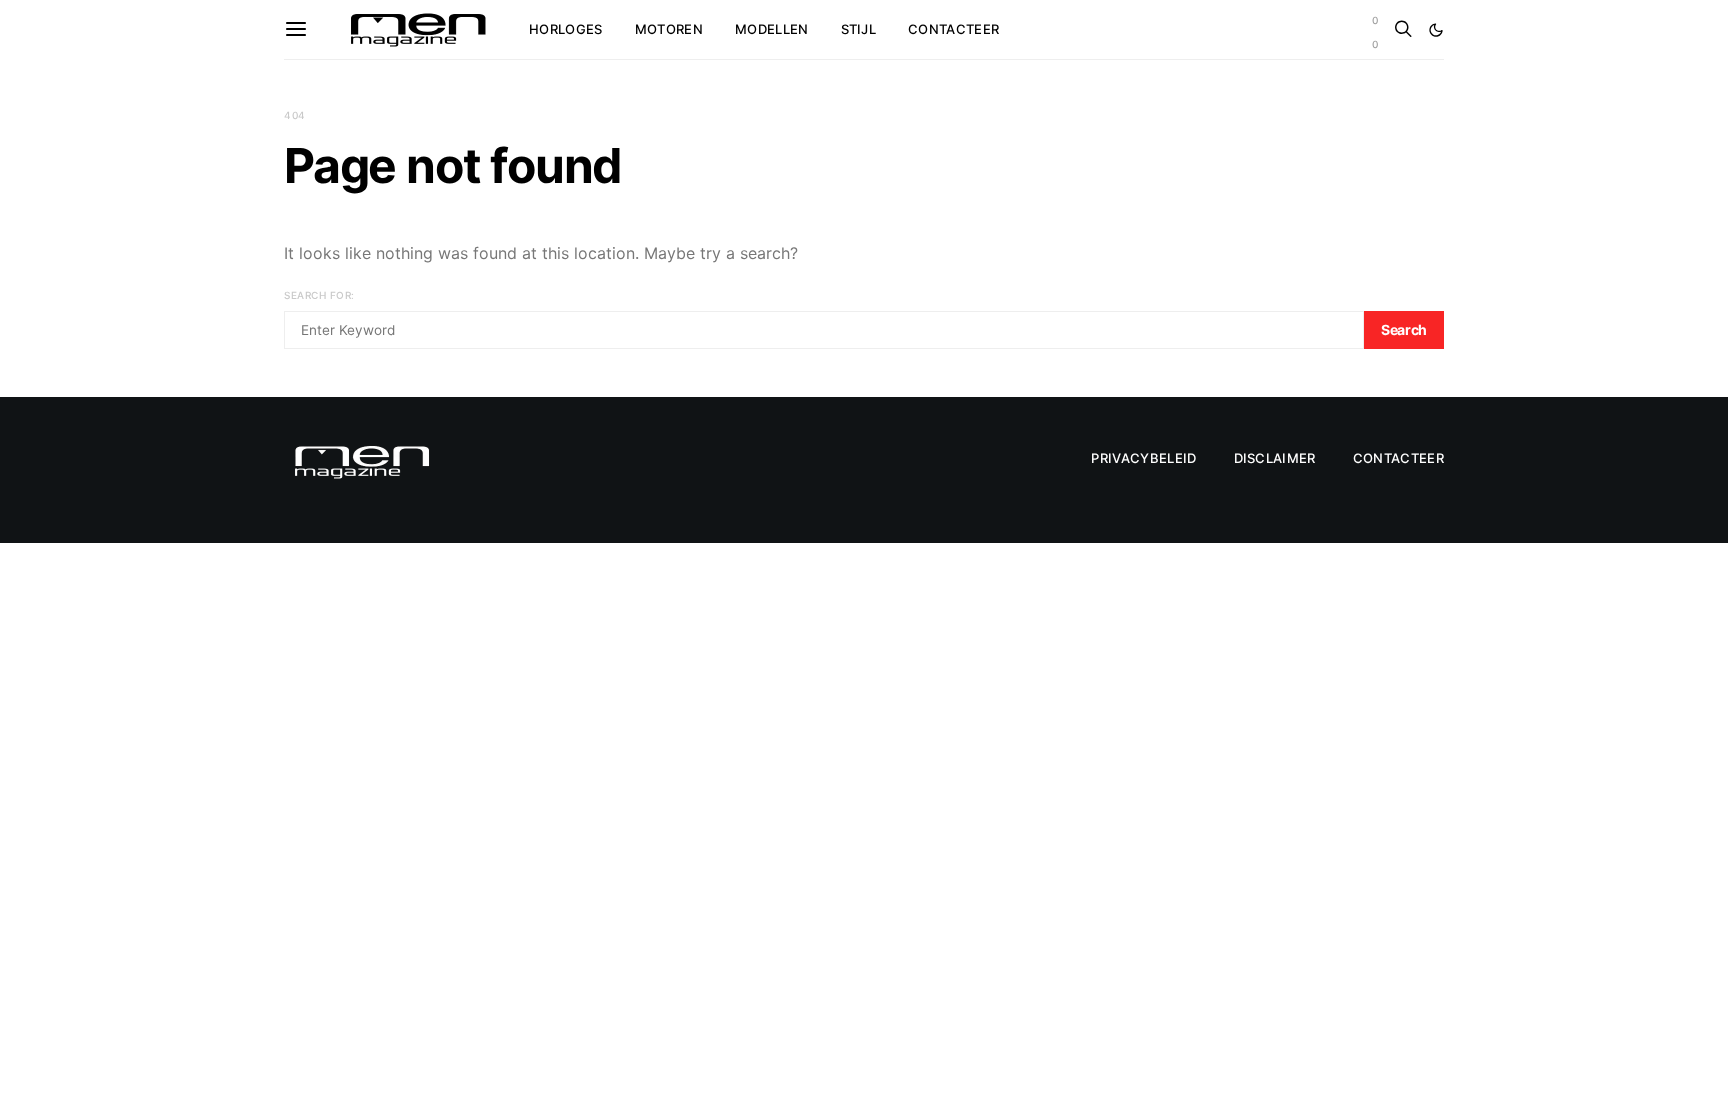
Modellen (772, 29)
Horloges (566, 29)
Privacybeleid (1143, 458)
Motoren (669, 29)
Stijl (859, 29)
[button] (1436, 30)
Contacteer (953, 29)
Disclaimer (1275, 458)
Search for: (319, 295)
